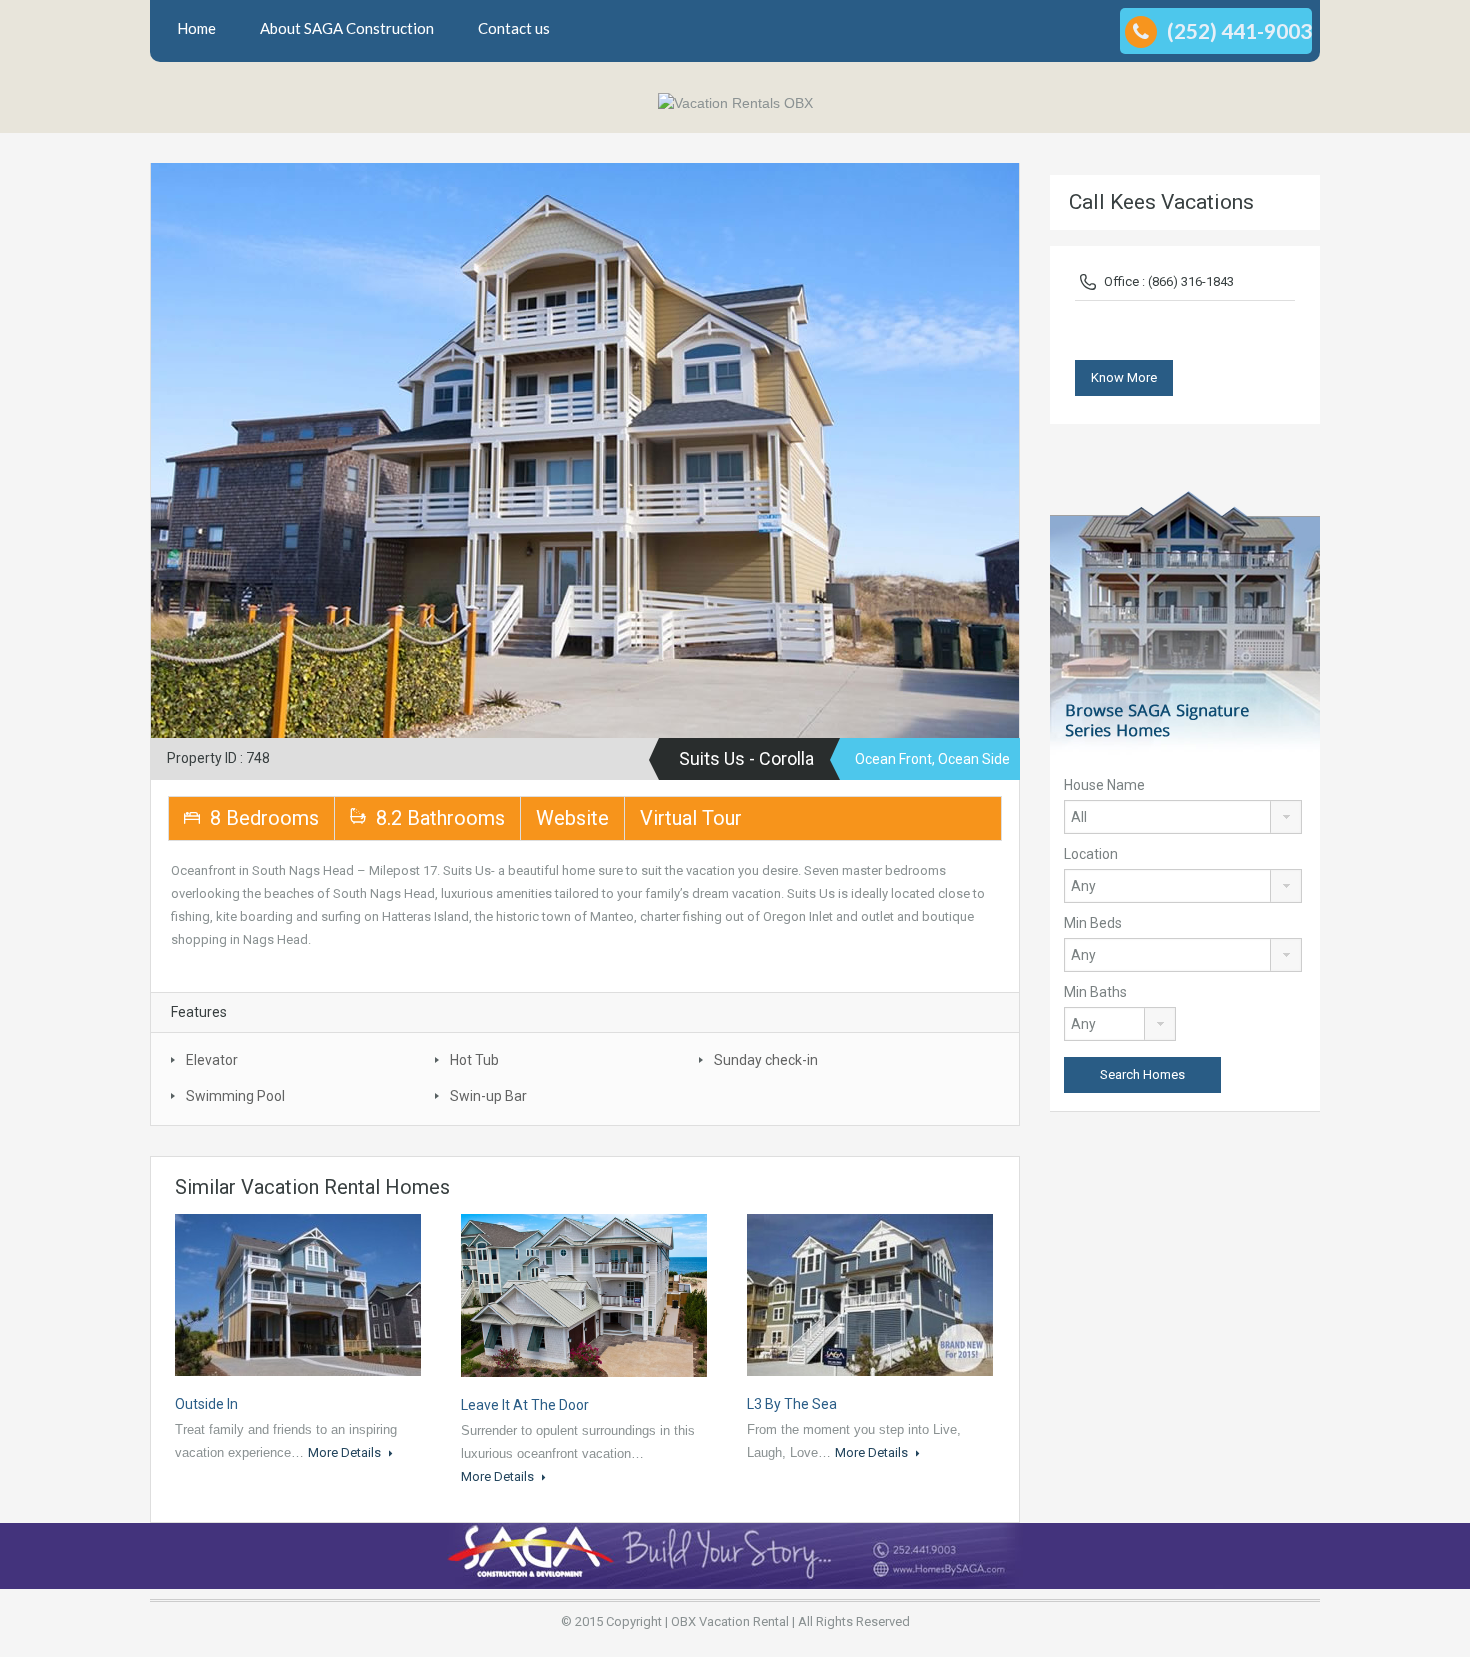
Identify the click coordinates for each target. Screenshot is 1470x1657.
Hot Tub (474, 1060)
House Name (1104, 785)
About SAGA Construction (347, 28)
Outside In (206, 1404)
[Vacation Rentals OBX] (735, 102)
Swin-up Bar (488, 1096)
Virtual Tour (691, 818)
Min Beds (1093, 923)
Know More (1124, 377)
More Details (346, 1452)
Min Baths (1095, 992)
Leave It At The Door (525, 1405)
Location (1091, 854)
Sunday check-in (766, 1060)
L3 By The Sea (792, 1404)
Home (196, 28)
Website (572, 818)
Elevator (212, 1060)
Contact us (514, 28)
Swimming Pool (235, 1096)
